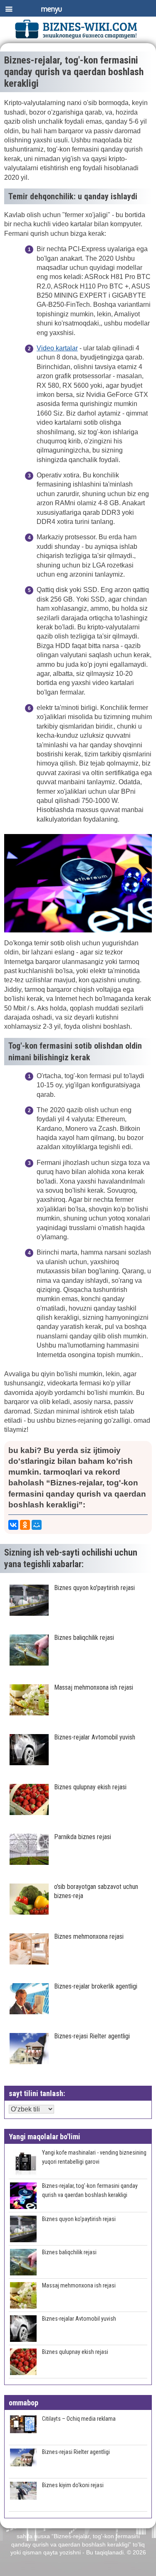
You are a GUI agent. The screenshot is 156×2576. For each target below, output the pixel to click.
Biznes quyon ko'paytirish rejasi (79, 2219)
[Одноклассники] (25, 1525)
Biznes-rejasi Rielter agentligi (76, 2452)
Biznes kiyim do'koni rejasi (73, 2485)
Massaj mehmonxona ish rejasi (79, 2285)
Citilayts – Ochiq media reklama (79, 2419)
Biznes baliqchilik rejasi (69, 2252)
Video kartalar (57, 348)
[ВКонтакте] (13, 1525)
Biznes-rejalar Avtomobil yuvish (79, 2319)
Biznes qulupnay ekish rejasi (75, 2352)
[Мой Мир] (37, 1525)
